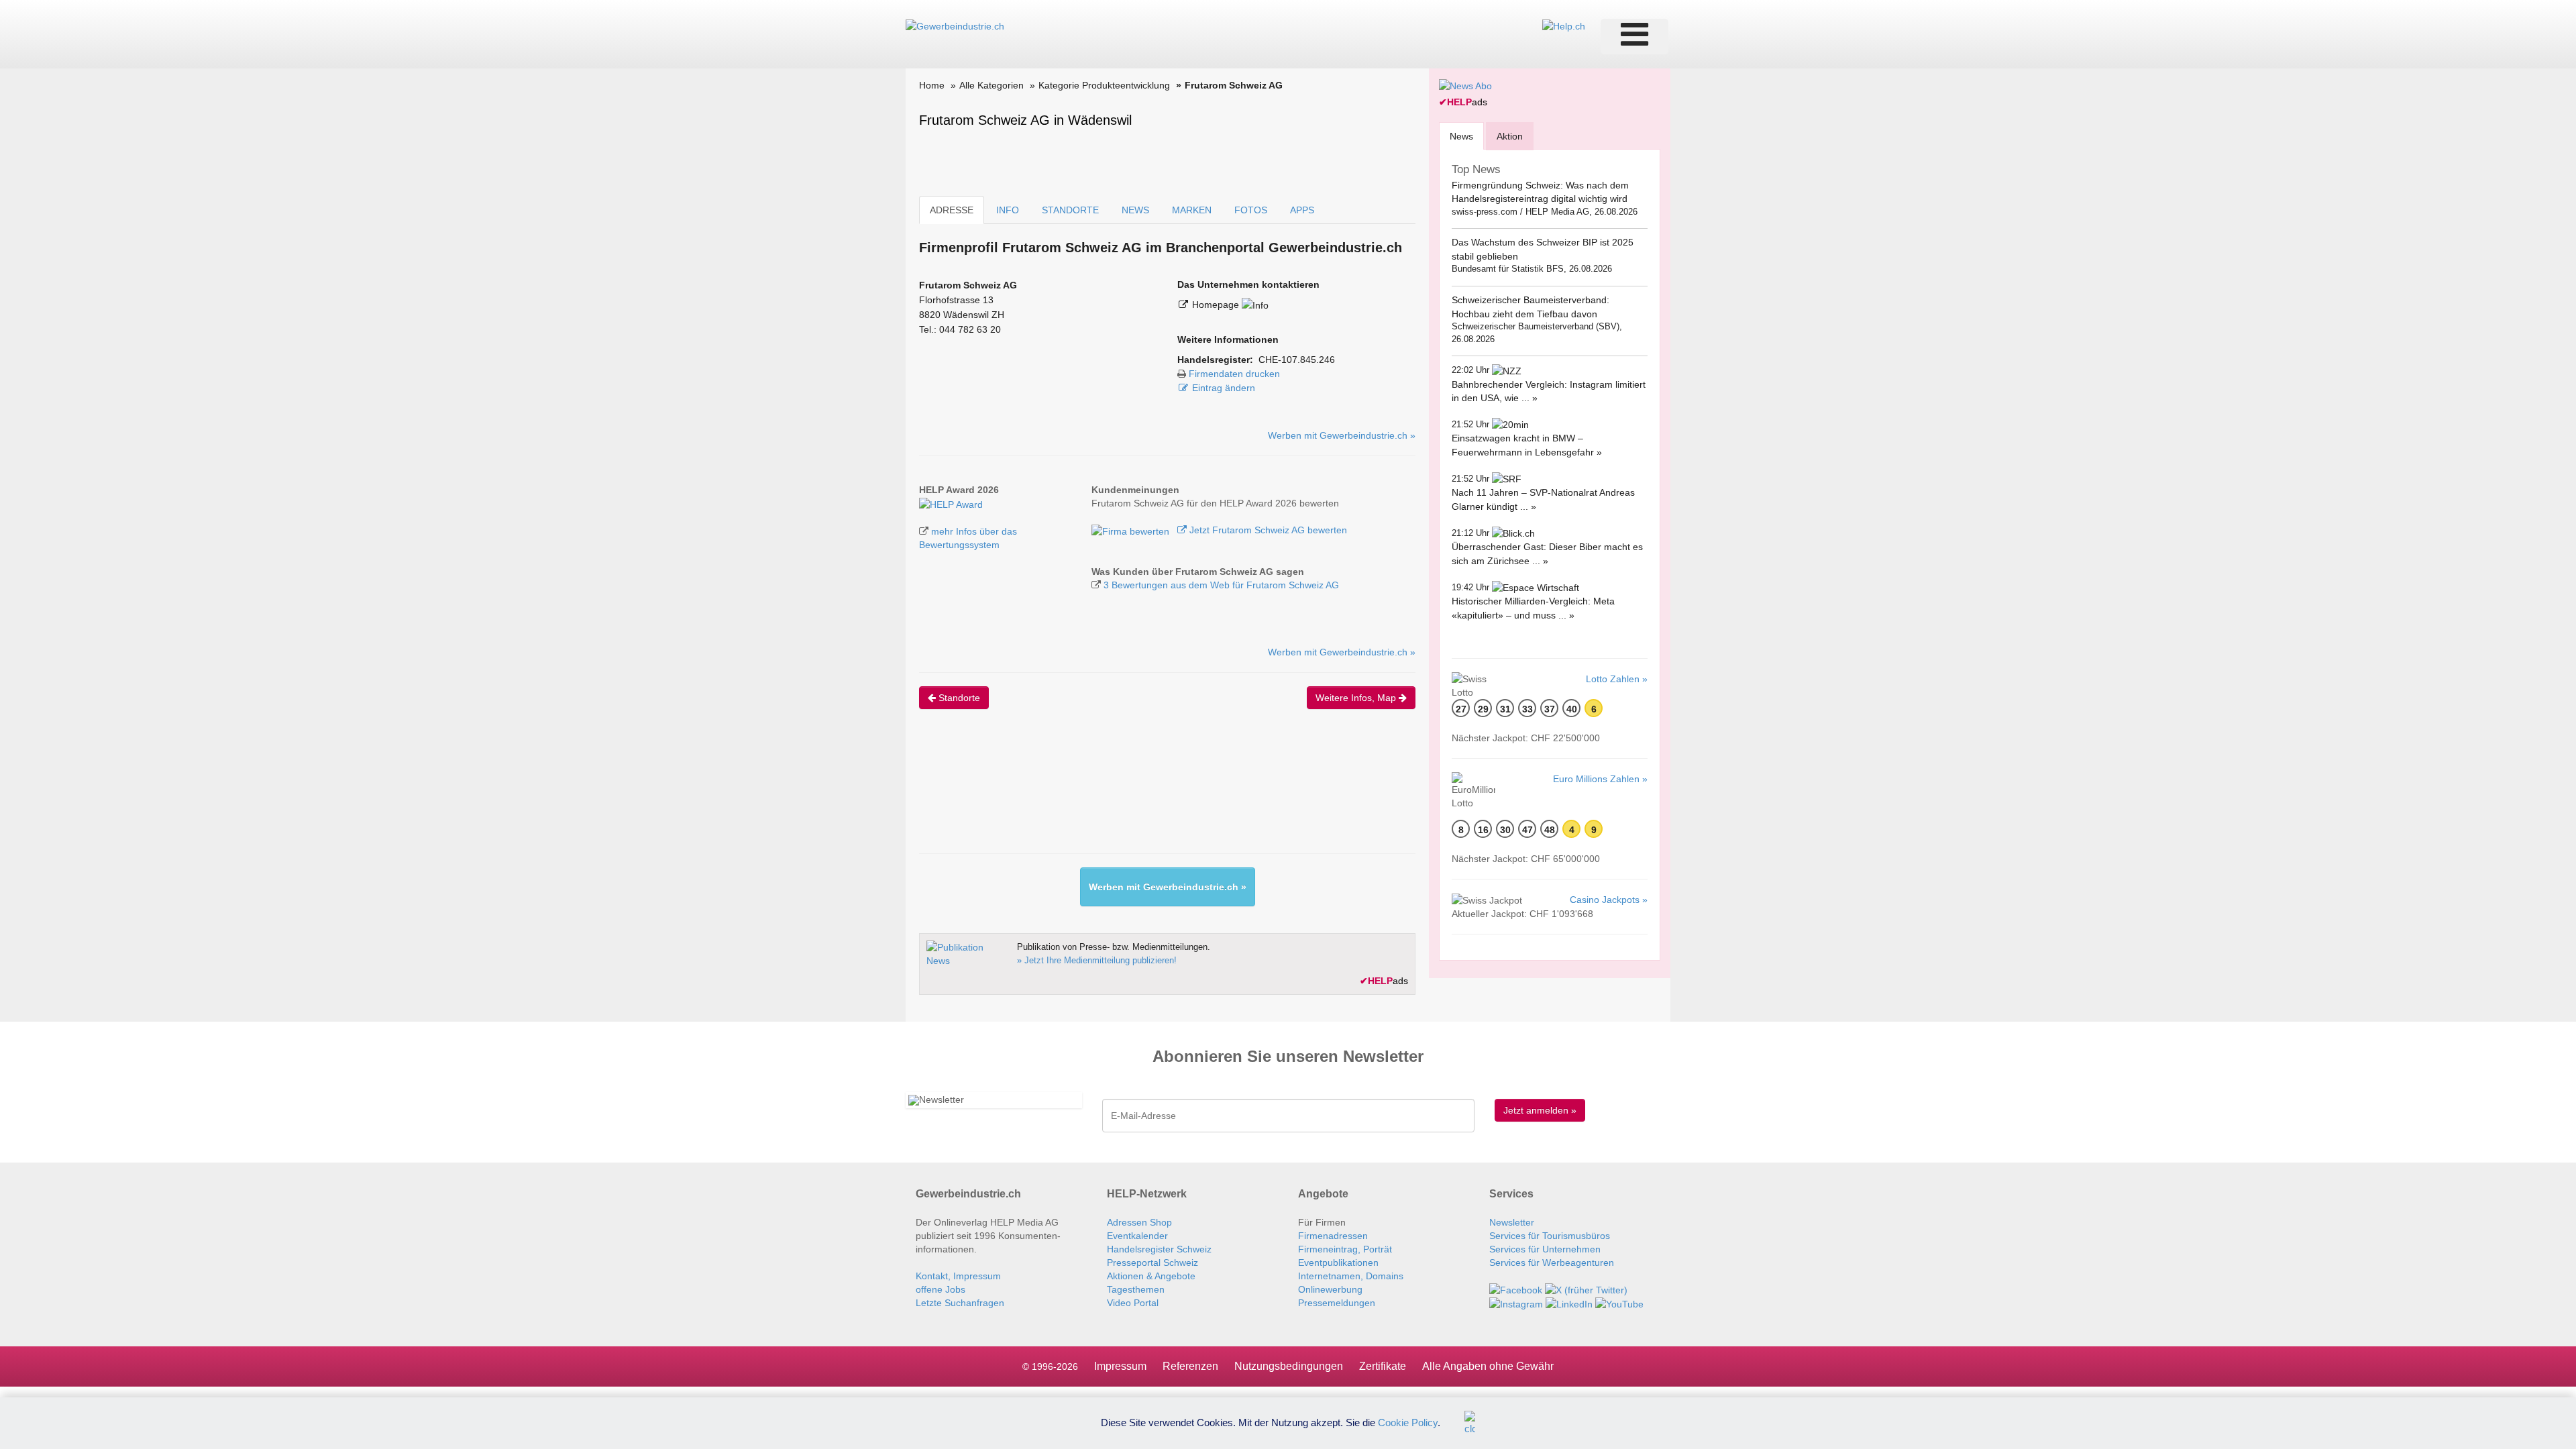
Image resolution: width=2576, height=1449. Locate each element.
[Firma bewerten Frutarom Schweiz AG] (1132, 530)
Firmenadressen (1333, 1236)
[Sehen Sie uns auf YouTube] (1619, 1303)
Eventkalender (1137, 1236)
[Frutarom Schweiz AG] (951, 503)
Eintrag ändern (1224, 388)
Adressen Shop (1139, 1222)
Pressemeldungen (1337, 1303)
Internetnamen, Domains (1351, 1276)
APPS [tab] (1302, 210)
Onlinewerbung (1330, 1289)
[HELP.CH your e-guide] (1564, 25)
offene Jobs (941, 1289)
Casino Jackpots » (1609, 900)
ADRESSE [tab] (952, 210)
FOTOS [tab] (1251, 210)
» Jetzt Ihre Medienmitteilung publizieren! (1097, 960)
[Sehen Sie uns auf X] (1586, 1289)
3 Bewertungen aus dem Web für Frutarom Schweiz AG (1221, 585)
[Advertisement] (1163, 793)
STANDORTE (1070, 210)
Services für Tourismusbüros (1550, 1236)
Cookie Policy (1408, 1422)
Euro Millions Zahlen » (1600, 779)
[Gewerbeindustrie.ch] (955, 25)
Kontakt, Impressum (958, 1276)
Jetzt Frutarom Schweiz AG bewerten (1267, 530)
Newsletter (1512, 1222)
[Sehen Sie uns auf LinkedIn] (1569, 1303)
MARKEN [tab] (1192, 210)
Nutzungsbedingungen (1289, 1366)
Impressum (1120, 1366)
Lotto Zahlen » (1617, 679)
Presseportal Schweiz (1152, 1263)
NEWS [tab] (1135, 210)
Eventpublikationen (1338, 1263)
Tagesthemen (1136, 1289)
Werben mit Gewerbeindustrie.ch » (1342, 435)
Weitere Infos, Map (1357, 698)
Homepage (1217, 305)
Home (932, 85)
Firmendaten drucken (1234, 374)
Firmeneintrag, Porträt (1345, 1249)
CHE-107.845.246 (1297, 360)
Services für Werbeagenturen (1552, 1263)
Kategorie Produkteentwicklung (1104, 85)
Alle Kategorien (991, 85)
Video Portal (1133, 1303)
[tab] (1461, 136)
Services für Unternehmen (1545, 1249)
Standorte (958, 698)
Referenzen (1190, 1366)
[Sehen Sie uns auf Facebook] (1516, 1289)
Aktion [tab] (1510, 136)
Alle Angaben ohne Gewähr (1488, 1366)
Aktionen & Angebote (1151, 1276)
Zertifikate (1383, 1366)
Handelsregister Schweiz (1159, 1249)
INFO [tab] (1008, 210)
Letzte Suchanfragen (960, 1303)
